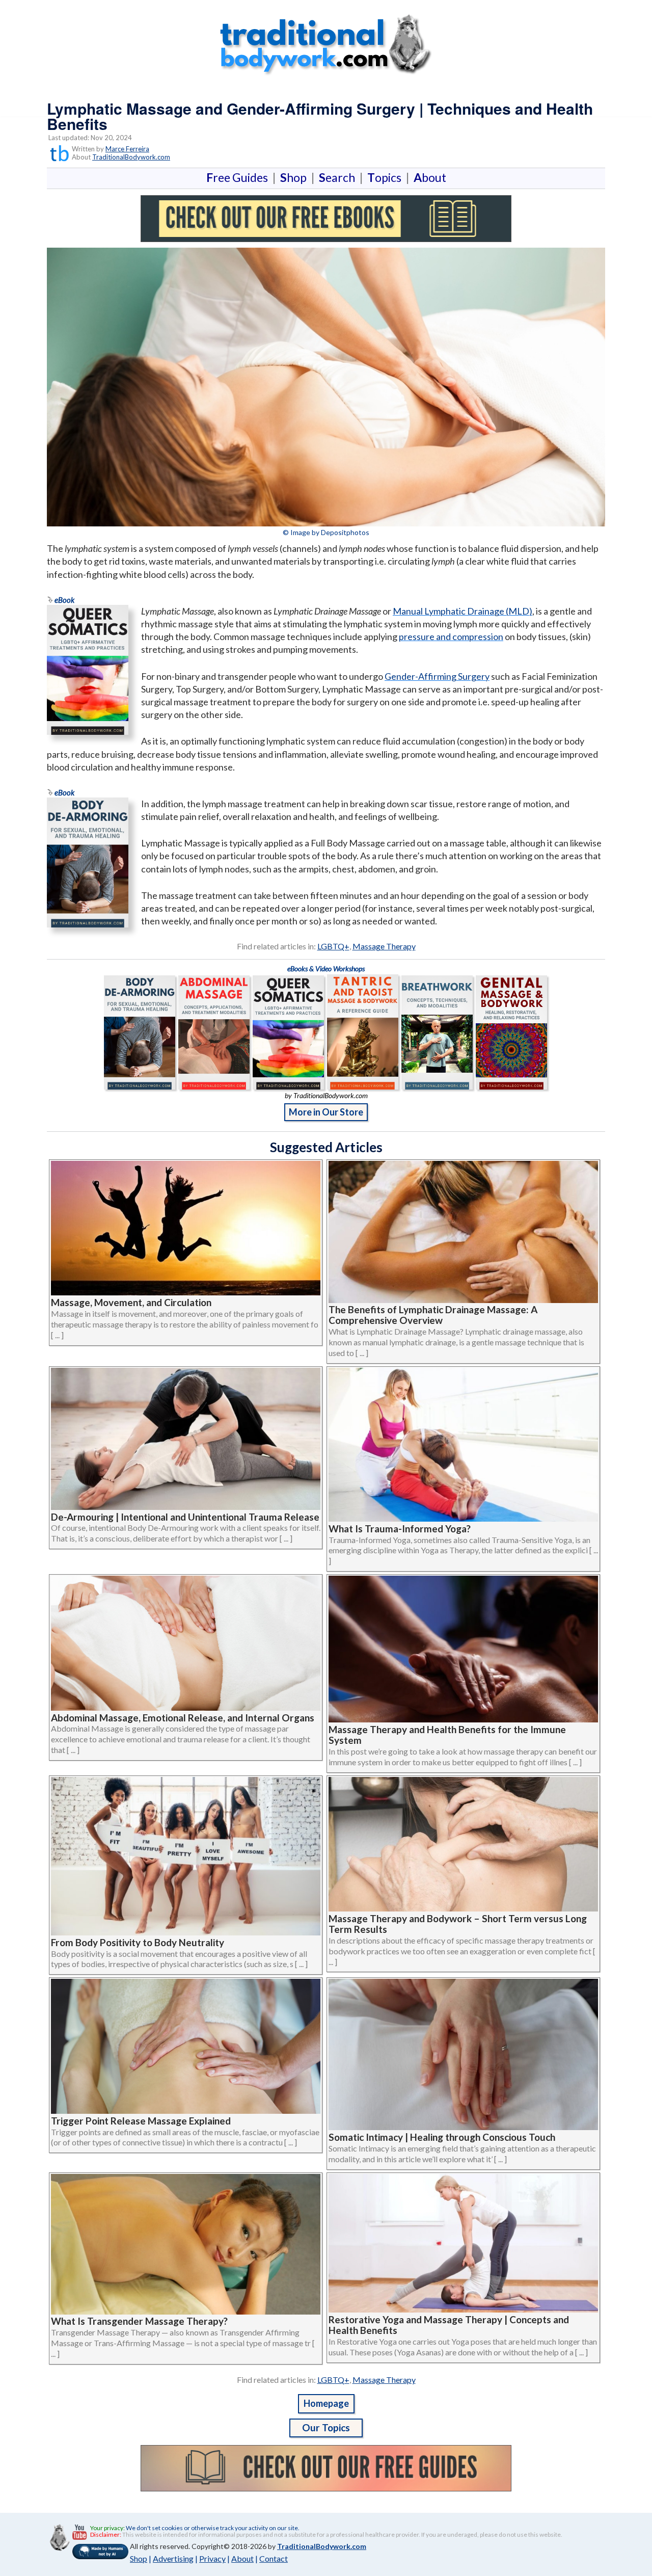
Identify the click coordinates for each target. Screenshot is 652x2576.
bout (430, 177)
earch (339, 177)
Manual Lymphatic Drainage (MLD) (463, 611)
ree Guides (239, 177)
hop (295, 177)
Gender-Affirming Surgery (437, 676)
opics (386, 177)
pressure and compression (451, 636)
